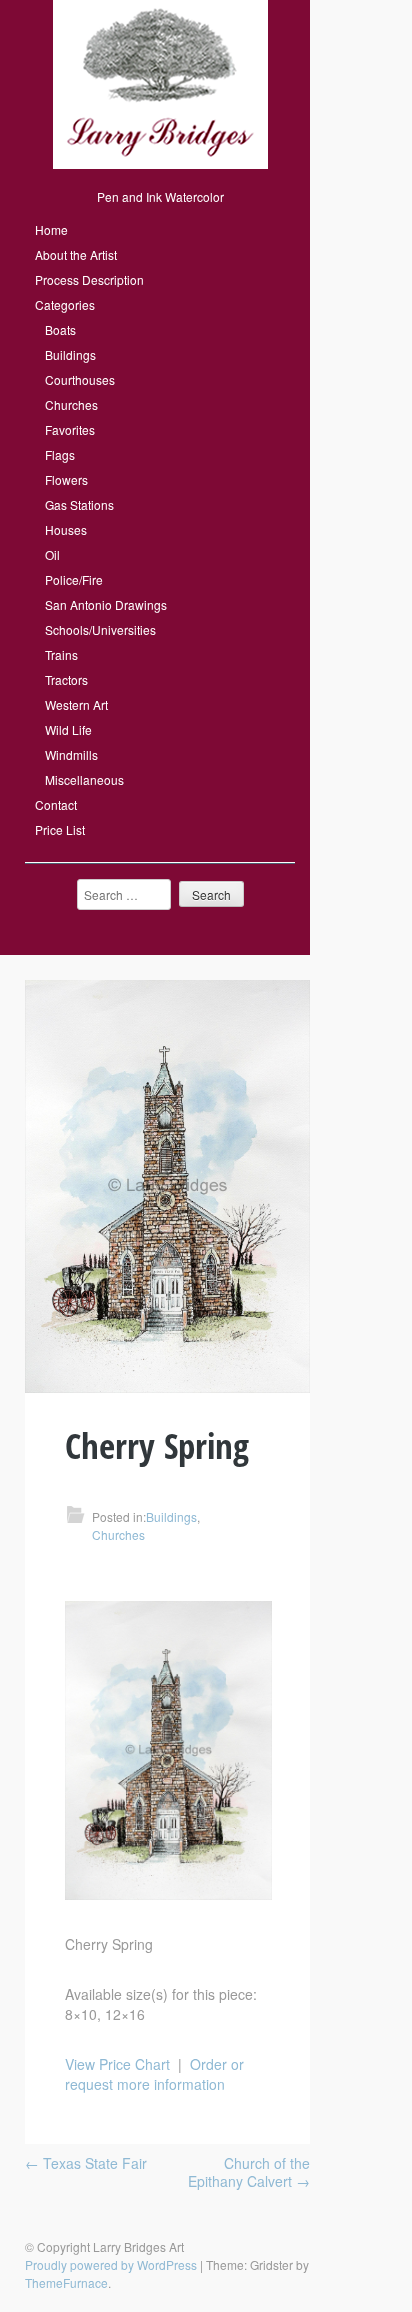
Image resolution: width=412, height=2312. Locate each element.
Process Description (89, 279)
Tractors (66, 679)
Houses (66, 529)
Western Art (76, 704)
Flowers (66, 479)
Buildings (70, 354)
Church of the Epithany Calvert (249, 2172)
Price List (60, 829)
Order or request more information (154, 2074)
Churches (71, 404)
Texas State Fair (86, 2163)
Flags (60, 454)
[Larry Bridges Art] (160, 163)
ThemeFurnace (66, 2282)
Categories (65, 304)
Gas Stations (79, 504)
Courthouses (80, 379)
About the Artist (76, 254)
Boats (60, 329)
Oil (52, 554)
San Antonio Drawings (106, 604)
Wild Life (68, 729)
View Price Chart (117, 2064)
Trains (61, 654)
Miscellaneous (84, 779)
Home (51, 229)
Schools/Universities (100, 629)
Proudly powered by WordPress (111, 2264)
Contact (56, 804)
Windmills (71, 754)
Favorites (70, 429)
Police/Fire (74, 579)
